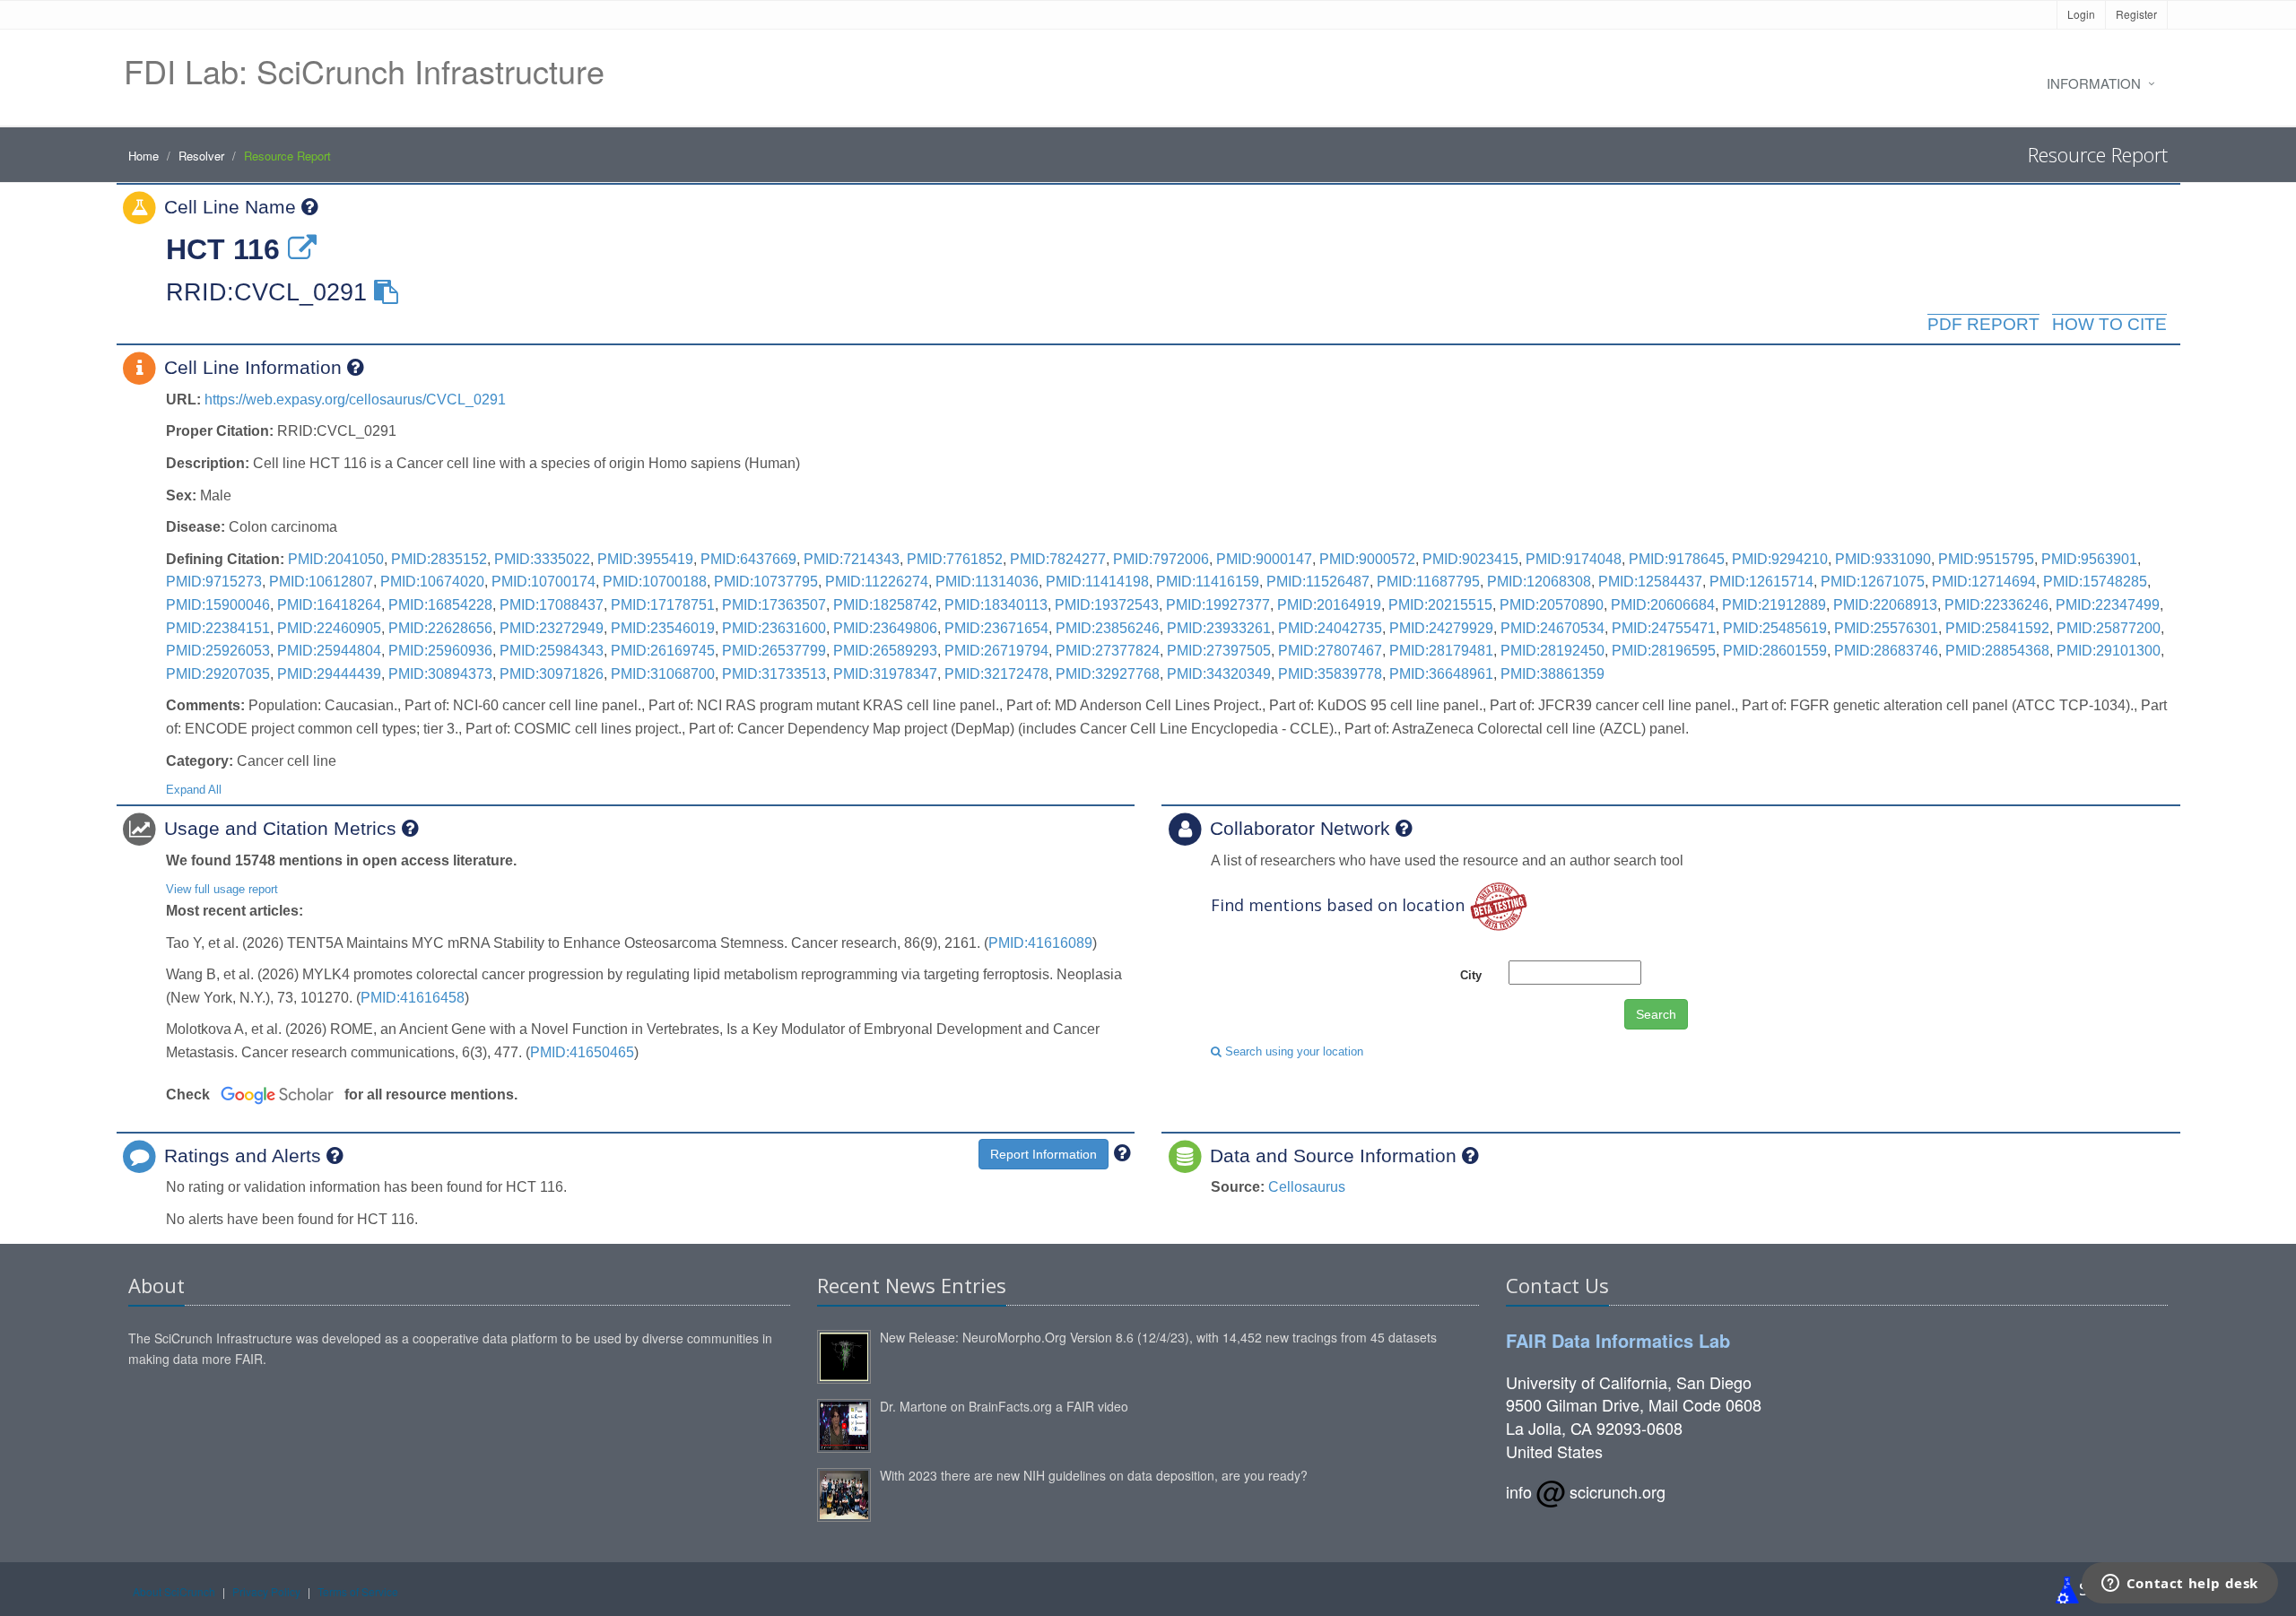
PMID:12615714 (1761, 582)
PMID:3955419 (645, 559)
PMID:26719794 (996, 651)
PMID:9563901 (2089, 559)
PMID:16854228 (440, 605)
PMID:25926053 (218, 651)
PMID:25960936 (440, 651)
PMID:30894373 (440, 674)
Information (2094, 83)
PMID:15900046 (218, 605)
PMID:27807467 (1330, 651)
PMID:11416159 (1208, 582)
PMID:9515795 (1986, 559)
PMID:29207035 (218, 674)
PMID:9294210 (1780, 559)
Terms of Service (358, 1591)
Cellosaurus (1307, 1187)
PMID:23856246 (1108, 628)
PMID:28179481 (1441, 651)
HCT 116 (223, 249)
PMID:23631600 (774, 628)
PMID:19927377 (1218, 605)
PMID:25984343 (552, 651)
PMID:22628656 (440, 628)
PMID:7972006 (1161, 559)
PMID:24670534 (1552, 628)
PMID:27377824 (1108, 651)
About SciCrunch (174, 1591)
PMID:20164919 (1329, 605)
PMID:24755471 (1664, 628)
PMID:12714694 (1984, 582)
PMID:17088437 (552, 605)
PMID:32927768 (1108, 674)
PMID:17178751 (663, 605)
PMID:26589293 (885, 651)
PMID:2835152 (439, 559)
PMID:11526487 (1318, 582)
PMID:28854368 (1997, 651)
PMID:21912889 (1774, 605)
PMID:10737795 (766, 582)
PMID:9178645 (1677, 559)
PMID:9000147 (1264, 559)
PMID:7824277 (1058, 559)
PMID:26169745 (663, 651)
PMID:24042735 (1330, 628)
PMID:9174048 (1574, 559)
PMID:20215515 (1440, 605)
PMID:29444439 (329, 674)
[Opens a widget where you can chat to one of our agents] (2179, 1585)
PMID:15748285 (2095, 582)
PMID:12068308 (1539, 582)
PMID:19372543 (1107, 605)
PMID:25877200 (2109, 628)
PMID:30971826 (552, 674)
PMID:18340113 (996, 605)
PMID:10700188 (655, 582)
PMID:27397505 (1219, 651)
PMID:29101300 (2109, 651)
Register (2136, 14)
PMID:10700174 (544, 582)
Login (2081, 14)
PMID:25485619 (1775, 628)
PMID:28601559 (1775, 651)
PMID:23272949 (552, 628)
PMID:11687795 (1428, 582)
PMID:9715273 (214, 582)
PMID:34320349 (1219, 674)
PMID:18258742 (885, 605)
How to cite (2109, 324)
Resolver (201, 156)
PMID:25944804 (329, 651)
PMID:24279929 (1441, 628)
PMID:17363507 (774, 605)
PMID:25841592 (1997, 628)
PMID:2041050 (336, 559)
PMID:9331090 (1883, 559)
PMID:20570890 (1552, 605)
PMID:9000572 (1367, 559)
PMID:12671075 (1873, 582)
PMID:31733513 (774, 674)
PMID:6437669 (748, 559)
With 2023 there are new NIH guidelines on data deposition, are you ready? (1094, 1475)
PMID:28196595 (1664, 651)
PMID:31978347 (885, 674)
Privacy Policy (266, 1591)
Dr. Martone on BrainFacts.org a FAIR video (1004, 1406)
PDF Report (1983, 324)
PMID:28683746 (1886, 651)
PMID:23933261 (1219, 628)
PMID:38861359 (1552, 674)
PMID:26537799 (774, 651)
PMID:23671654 (996, 628)
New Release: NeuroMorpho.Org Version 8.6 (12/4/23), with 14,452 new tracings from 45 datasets (1158, 1337)
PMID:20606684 (1663, 605)
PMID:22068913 (1885, 605)
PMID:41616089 (1040, 943)
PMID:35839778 (1330, 674)
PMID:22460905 (329, 628)
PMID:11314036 (987, 582)
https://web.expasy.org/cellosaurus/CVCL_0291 (355, 400)
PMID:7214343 (852, 559)
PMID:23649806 (885, 628)
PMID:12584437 (1650, 582)
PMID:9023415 (1470, 559)
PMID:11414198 (1097, 582)
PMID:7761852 (955, 559)
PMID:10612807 (321, 582)
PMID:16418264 (329, 605)
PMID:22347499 (2108, 605)
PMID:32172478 (996, 674)
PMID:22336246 (1996, 605)
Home (143, 156)
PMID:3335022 (542, 559)
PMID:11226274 (877, 582)
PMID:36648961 (1441, 674)
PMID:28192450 (1552, 651)
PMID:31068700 (663, 674)
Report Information (1044, 1154)
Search (1656, 1014)
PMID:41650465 (582, 1052)
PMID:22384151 (218, 628)
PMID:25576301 (1886, 628)
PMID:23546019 (663, 628)
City (1471, 975)
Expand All (194, 790)
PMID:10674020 (432, 582)
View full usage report (222, 889)
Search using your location (1292, 1051)
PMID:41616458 (413, 998)
